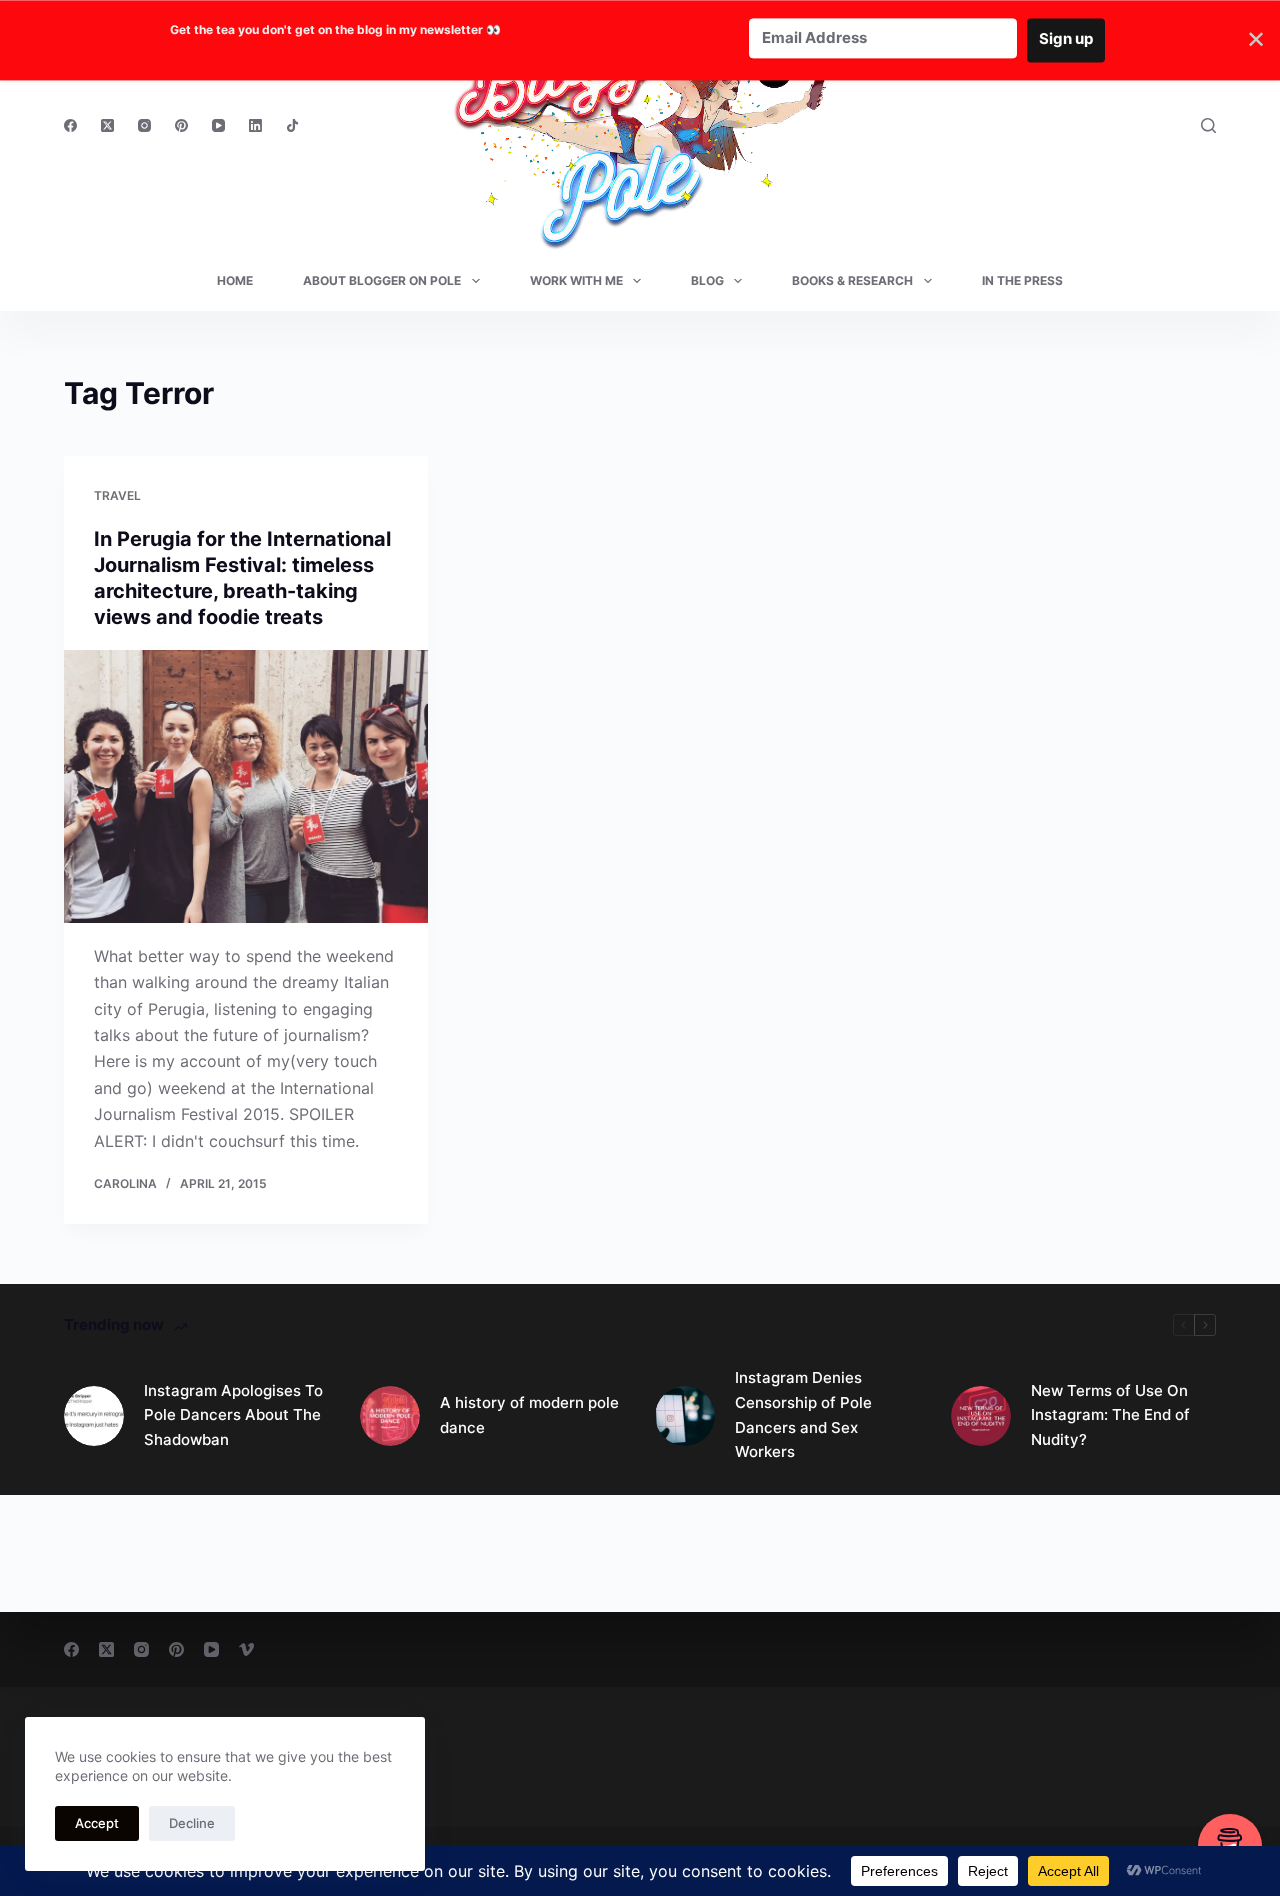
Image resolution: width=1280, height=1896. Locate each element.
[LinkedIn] (255, 125)
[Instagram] (144, 125)
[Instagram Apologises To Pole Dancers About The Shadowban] (94, 1416)
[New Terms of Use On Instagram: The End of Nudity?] (981, 1416)
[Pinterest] (181, 125)
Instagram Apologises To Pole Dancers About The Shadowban (233, 1415)
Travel (117, 495)
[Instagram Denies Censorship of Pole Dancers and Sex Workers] (685, 1416)
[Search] (1208, 125)
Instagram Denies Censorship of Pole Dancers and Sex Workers (803, 1414)
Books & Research (852, 280)
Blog (707, 280)
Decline (192, 1823)
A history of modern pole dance (529, 1415)
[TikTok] (292, 125)
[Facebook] (70, 125)
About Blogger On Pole (382, 280)
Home (235, 280)
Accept (97, 1823)
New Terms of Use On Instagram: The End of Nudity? (1110, 1415)
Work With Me (576, 280)
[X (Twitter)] (107, 125)
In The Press (1022, 280)
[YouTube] (218, 125)
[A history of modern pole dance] (390, 1416)
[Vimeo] (246, 1649)
